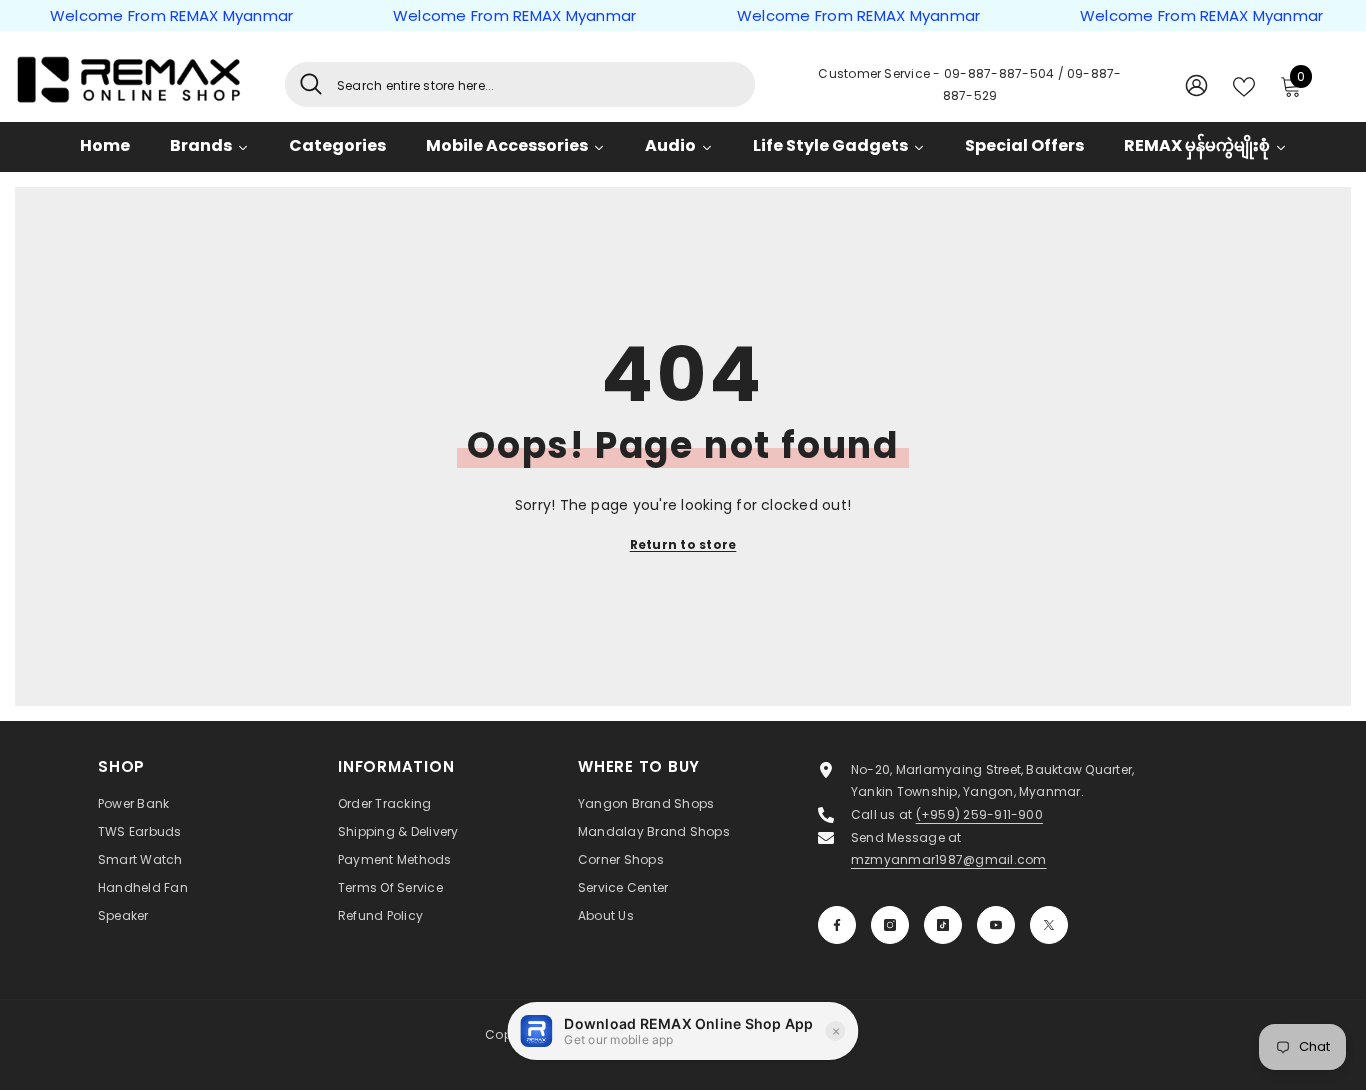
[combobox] (538, 84)
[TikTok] (943, 925)
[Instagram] (890, 925)
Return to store (683, 544)
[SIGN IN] (1196, 84)
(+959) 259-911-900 (979, 814)
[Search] (520, 84)
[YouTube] (996, 925)
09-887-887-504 (1001, 73)
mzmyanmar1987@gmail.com (949, 859)
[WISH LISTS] (1244, 85)
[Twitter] (1049, 925)
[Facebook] (837, 925)
